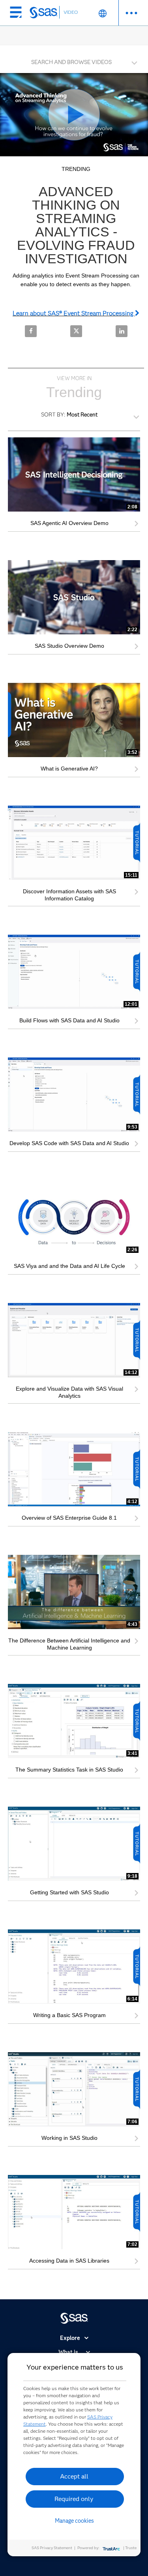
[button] (76, 60)
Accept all (74, 2476)
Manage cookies (74, 2521)
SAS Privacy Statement (52, 2548)
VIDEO (71, 12)
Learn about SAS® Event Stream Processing (74, 313)
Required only (74, 2499)
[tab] (74, 61)
